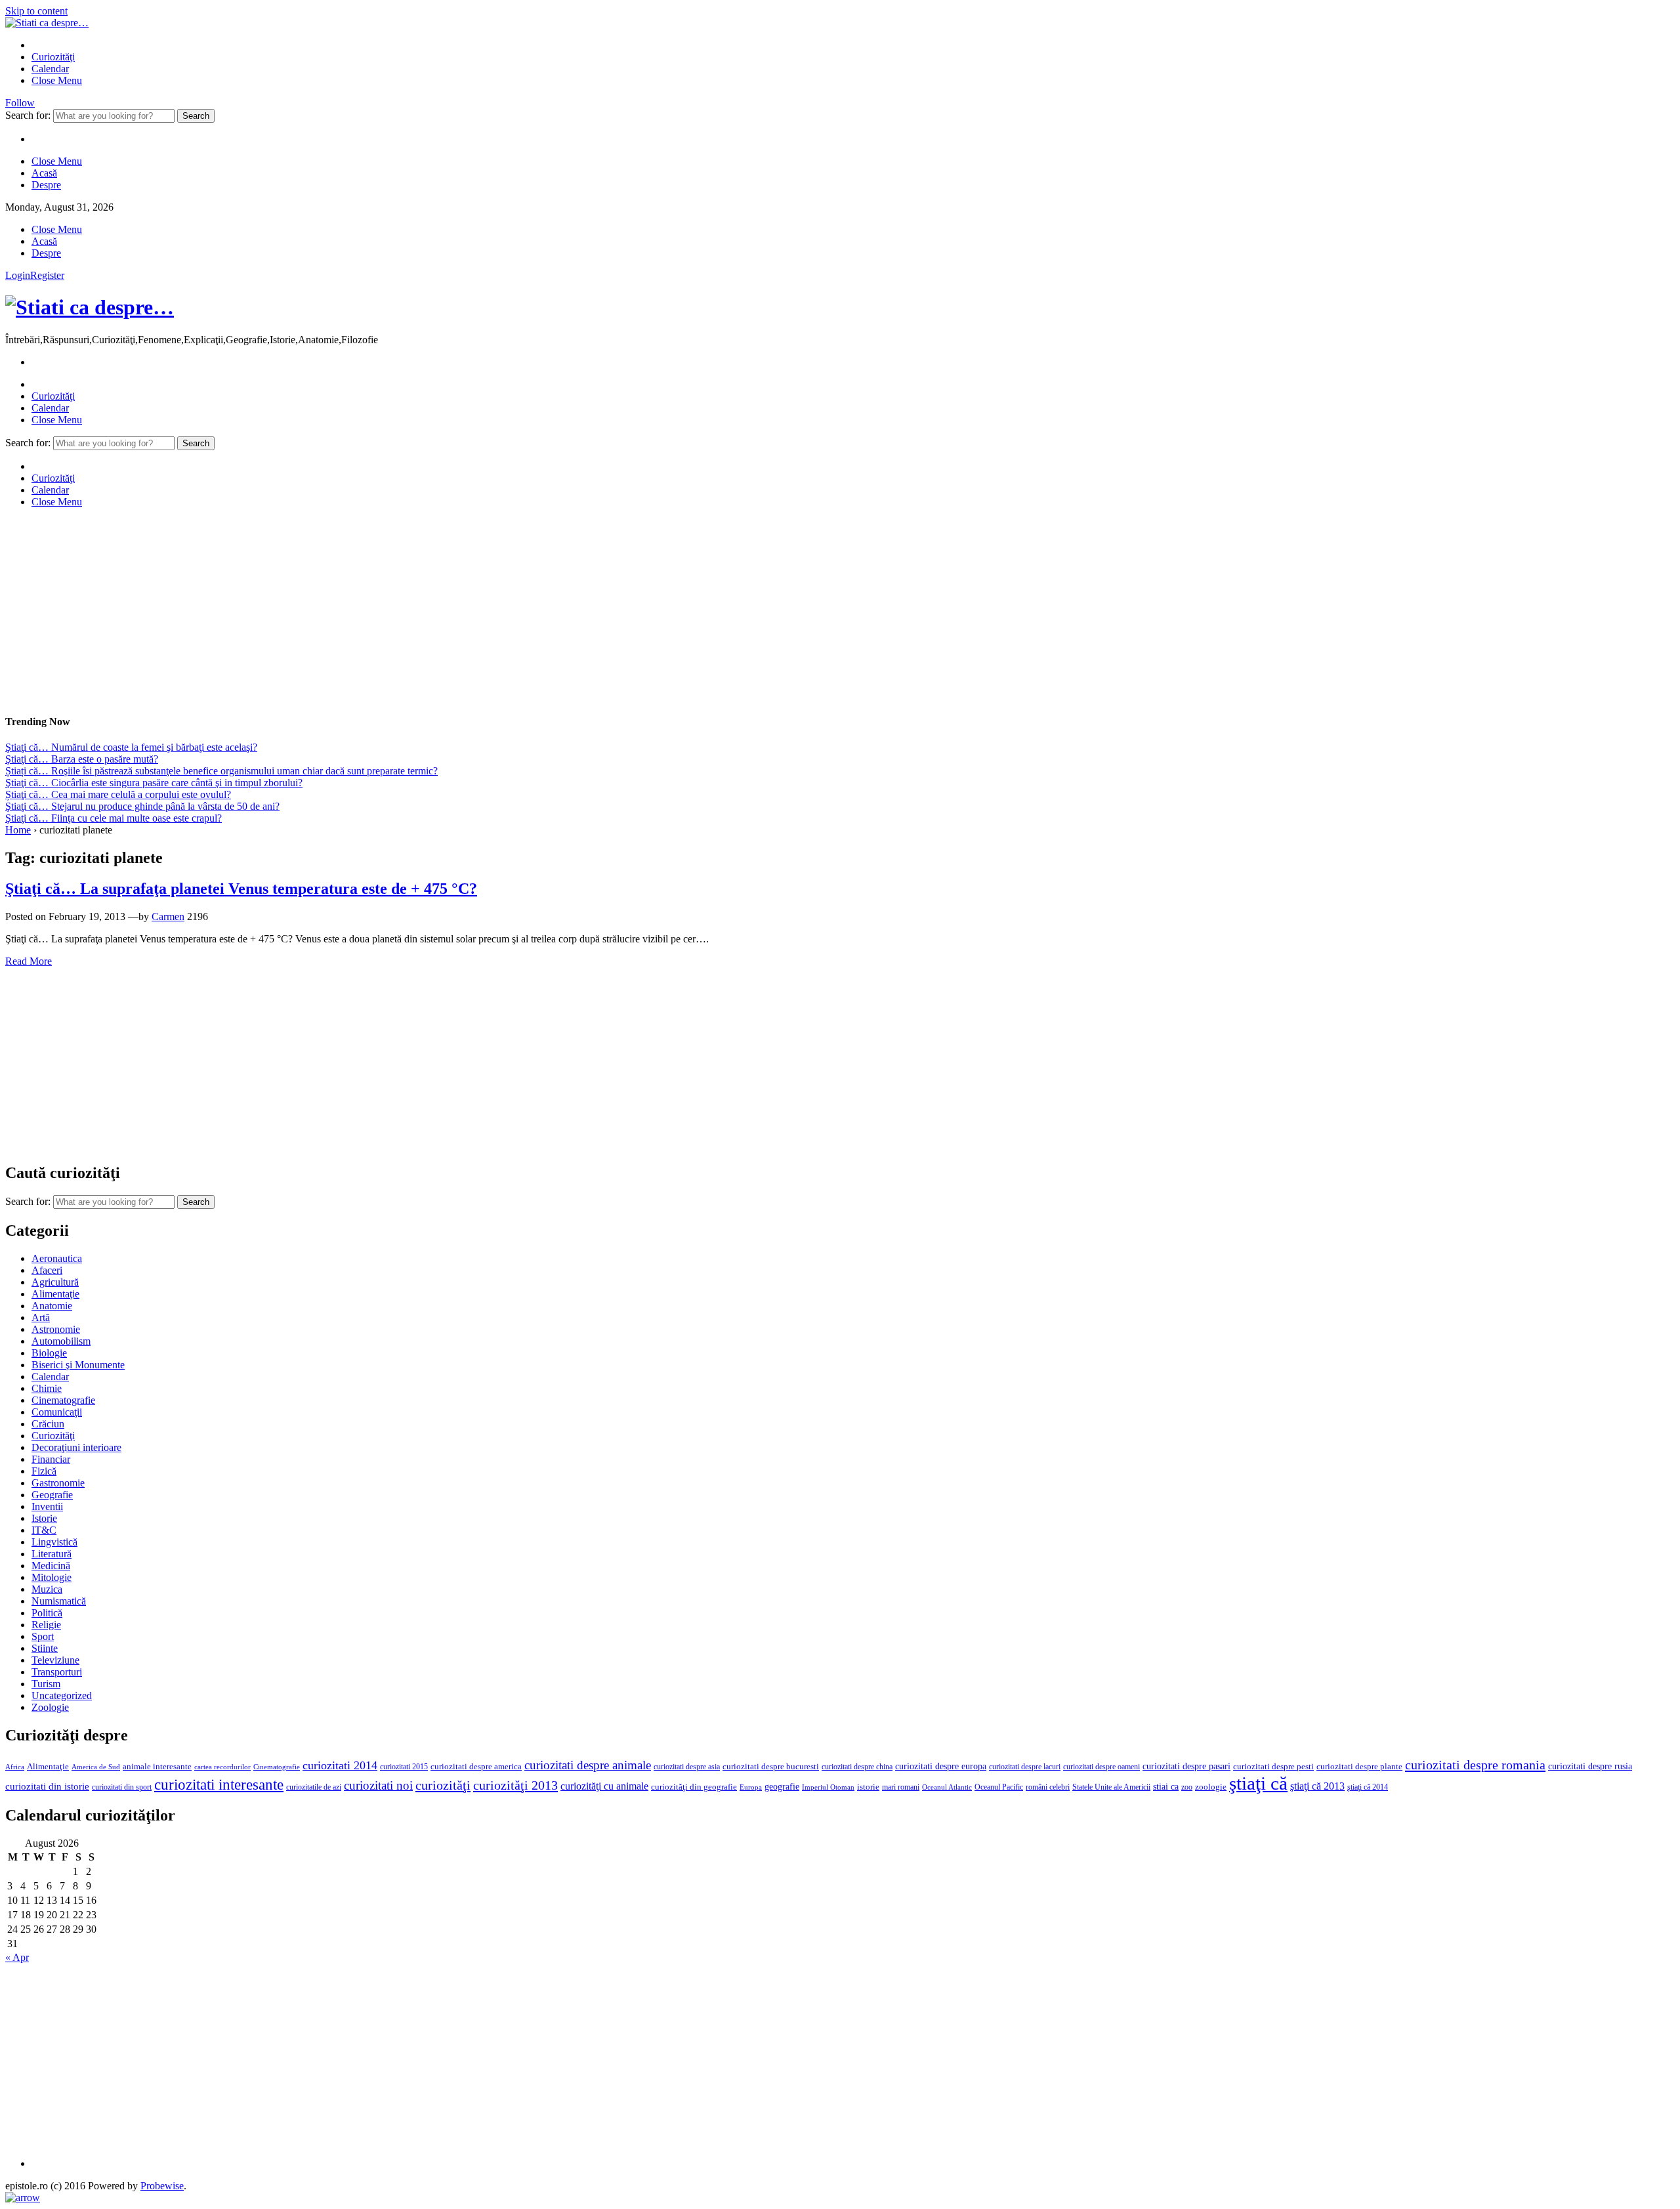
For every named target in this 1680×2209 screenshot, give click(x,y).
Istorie (44, 1518)
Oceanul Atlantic (947, 1787)
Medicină (51, 1566)
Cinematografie (63, 1400)
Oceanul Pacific (999, 1787)
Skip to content (36, 11)
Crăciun (48, 1424)
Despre (46, 185)
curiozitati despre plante (1359, 1767)
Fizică (44, 1471)
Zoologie (50, 1707)
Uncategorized (62, 1695)
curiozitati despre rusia (1590, 1766)
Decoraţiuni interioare (76, 1447)
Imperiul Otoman (828, 1787)
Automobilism (61, 1341)
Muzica (47, 1589)
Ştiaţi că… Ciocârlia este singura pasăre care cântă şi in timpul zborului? (154, 783)
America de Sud (96, 1767)
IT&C (44, 1530)
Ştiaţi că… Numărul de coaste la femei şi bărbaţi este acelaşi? (131, 747)
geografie (782, 1787)
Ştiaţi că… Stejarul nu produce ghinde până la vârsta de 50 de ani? (142, 806)
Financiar (51, 1459)
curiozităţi (443, 1785)
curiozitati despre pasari (1186, 1766)
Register (47, 275)
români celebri (1048, 1787)
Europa (751, 1787)
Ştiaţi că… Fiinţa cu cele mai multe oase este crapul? (114, 818)
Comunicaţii (57, 1412)
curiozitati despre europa (941, 1766)
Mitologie (52, 1577)
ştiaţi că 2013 (1317, 1786)
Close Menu (57, 80)
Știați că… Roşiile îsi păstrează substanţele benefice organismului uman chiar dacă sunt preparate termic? (221, 771)
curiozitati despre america (476, 1766)
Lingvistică (54, 1542)
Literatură (52, 1554)
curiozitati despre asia (687, 1767)
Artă (41, 1317)
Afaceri (47, 1270)
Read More (29, 961)
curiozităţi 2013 (515, 1785)
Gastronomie (58, 1483)
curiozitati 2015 (404, 1767)
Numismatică (59, 1601)
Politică (47, 1613)
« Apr (17, 1957)
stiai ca (1166, 1787)
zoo (1187, 1787)
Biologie (49, 1353)
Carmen (168, 916)
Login (18, 275)
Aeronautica (57, 1258)
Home (18, 830)
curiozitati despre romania (1475, 1765)
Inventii (47, 1506)
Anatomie (52, 1306)
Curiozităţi (53, 57)
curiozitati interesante (219, 1784)
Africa (15, 1767)
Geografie (52, 1495)
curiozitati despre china (857, 1767)
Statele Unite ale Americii (1111, 1787)
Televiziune (55, 1660)
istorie (868, 1787)
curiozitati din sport (122, 1787)
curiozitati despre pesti (1273, 1766)
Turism (46, 1684)
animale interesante (157, 1767)
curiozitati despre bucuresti (771, 1767)
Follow (20, 103)
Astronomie (56, 1329)
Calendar (50, 69)
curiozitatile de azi (314, 1787)
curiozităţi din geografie (694, 1787)
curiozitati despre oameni (1102, 1767)
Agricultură (55, 1282)
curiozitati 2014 (340, 1765)
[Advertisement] (399, 610)
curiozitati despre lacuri (1025, 1767)
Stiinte (45, 1648)
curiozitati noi (378, 1785)
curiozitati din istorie (47, 1786)
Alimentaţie (55, 1294)
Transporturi (57, 1672)
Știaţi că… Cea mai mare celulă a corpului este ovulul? (118, 794)
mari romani (901, 1787)
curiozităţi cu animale (604, 1786)
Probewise (162, 2186)
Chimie (47, 1388)
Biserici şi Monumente (78, 1365)
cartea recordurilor (222, 1767)
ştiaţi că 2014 (1368, 1787)
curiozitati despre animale (588, 1765)
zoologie (1211, 1787)
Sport (43, 1636)
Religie (46, 1625)
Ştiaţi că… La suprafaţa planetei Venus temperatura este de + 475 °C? (241, 889)
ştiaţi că (1258, 1783)
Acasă (44, 173)
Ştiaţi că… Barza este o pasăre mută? (82, 759)
